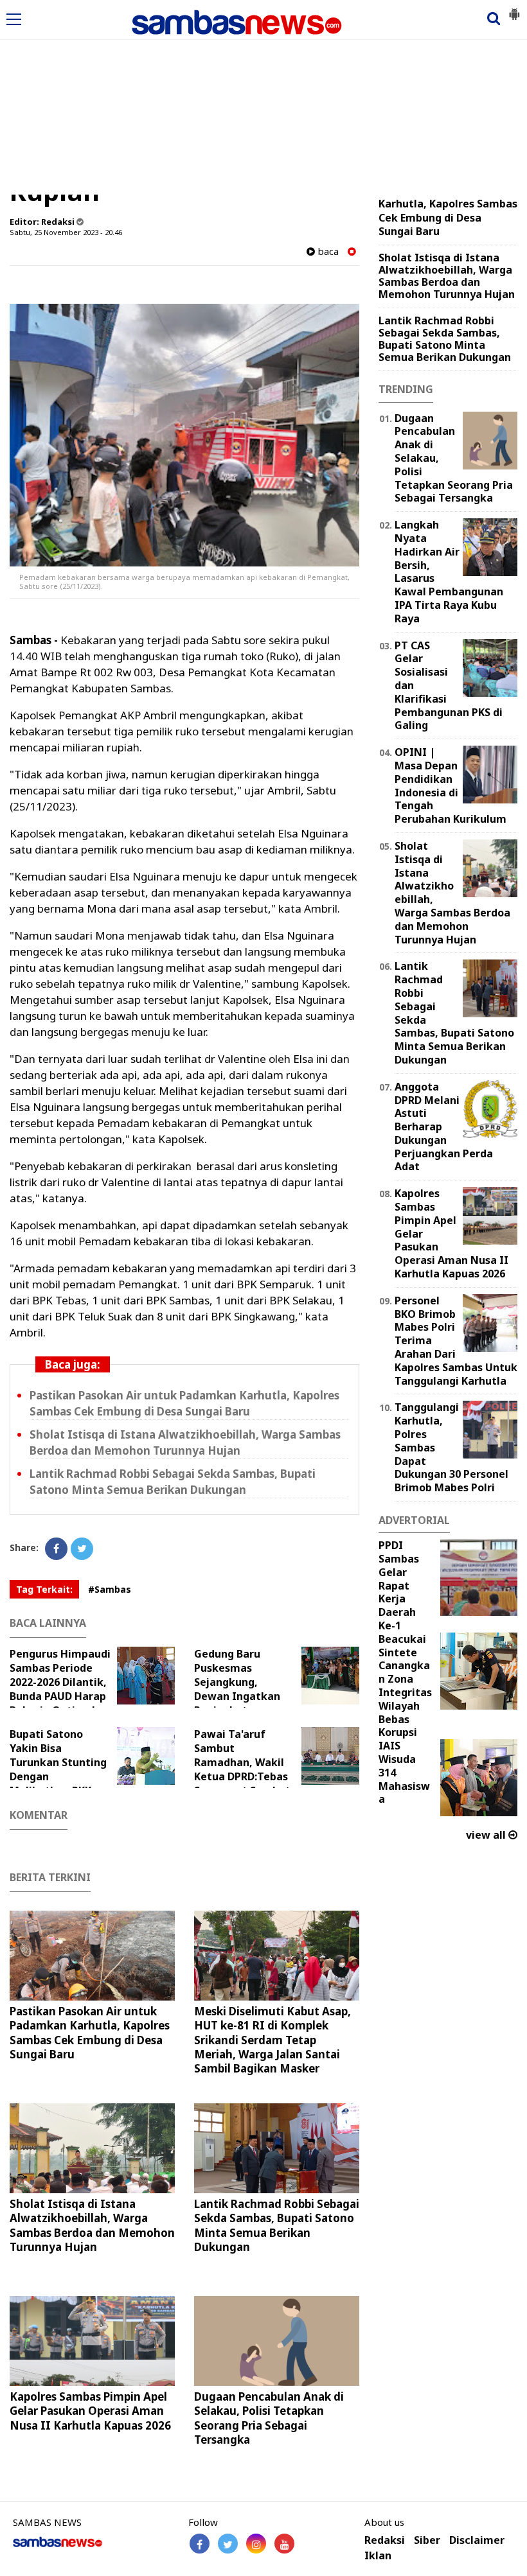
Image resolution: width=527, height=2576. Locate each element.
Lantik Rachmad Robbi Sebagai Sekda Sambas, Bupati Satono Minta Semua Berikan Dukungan (277, 2225)
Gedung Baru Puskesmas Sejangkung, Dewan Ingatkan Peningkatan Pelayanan (237, 1689)
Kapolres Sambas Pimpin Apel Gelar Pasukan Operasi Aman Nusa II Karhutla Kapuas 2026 (90, 2411)
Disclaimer (477, 2540)
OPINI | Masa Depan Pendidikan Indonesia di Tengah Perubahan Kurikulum (451, 785)
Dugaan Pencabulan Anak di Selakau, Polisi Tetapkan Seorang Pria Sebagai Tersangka (269, 2418)
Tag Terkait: (44, 1589)
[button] (514, 9)
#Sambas (110, 1589)
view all (487, 1835)
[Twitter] (82, 1549)
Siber (427, 2540)
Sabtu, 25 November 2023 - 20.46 (66, 232)
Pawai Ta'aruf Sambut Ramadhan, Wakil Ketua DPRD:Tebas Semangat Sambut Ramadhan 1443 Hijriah (253, 1769)
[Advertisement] (263, 98)
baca (327, 251)
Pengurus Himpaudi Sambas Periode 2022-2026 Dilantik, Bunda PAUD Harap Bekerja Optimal (60, 1682)
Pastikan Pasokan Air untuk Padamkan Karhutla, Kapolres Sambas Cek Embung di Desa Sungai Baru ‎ (90, 2032)
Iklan (378, 2556)
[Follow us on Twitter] (228, 2544)
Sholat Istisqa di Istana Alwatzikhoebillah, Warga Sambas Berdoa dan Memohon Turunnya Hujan (92, 2225)
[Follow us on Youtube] (284, 2544)
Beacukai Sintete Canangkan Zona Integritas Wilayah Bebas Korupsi (405, 1686)
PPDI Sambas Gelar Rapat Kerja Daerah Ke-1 (399, 1585)
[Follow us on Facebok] (200, 2544)
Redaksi (385, 2540)
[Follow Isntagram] (256, 2544)
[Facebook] (56, 1549)
